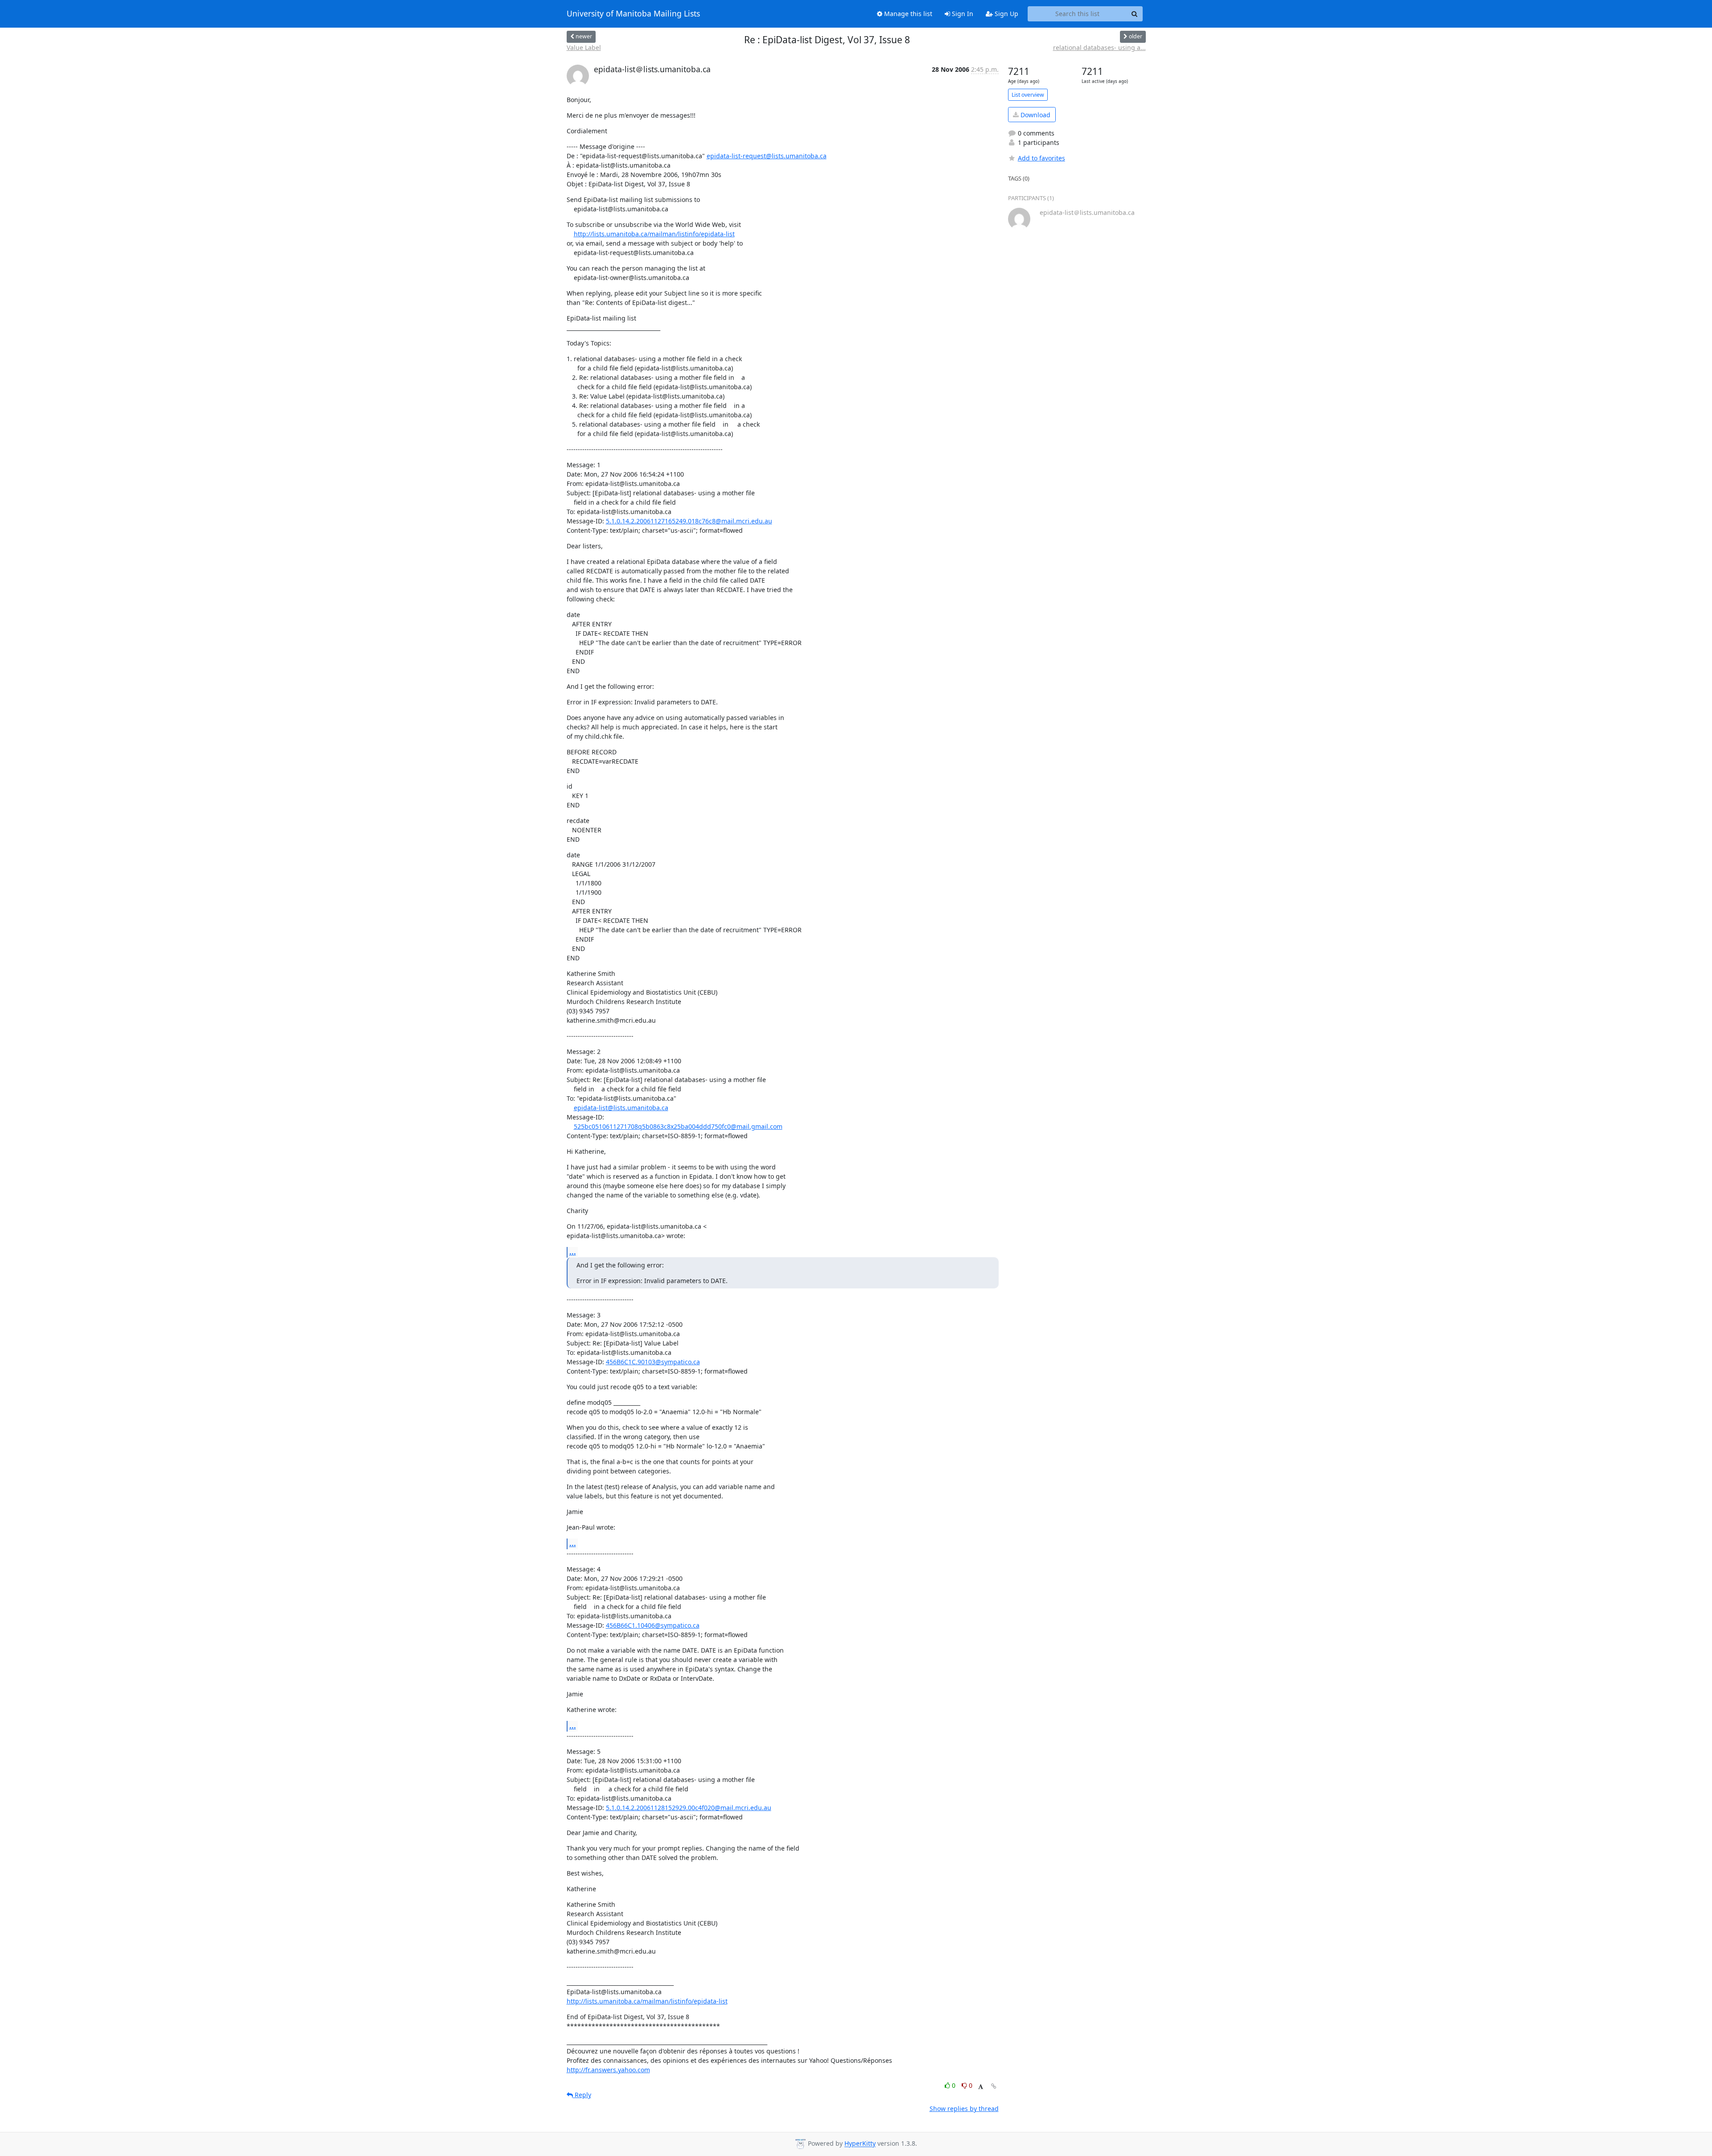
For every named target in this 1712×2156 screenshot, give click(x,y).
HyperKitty (860, 2144)
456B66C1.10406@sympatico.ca (653, 1625)
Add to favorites (1041, 158)
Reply (582, 2095)
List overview (1028, 95)
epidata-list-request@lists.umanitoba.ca (767, 156)
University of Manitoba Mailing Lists (633, 14)
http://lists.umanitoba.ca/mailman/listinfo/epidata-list (654, 234)
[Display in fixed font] (981, 2087)
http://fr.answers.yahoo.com (608, 2070)
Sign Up (1006, 14)
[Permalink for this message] (994, 2086)
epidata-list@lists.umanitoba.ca (621, 1108)
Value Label (584, 47)
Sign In (962, 14)
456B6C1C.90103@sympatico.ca (653, 1362)
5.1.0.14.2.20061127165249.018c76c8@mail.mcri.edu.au (689, 521)
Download (1035, 115)
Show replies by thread (964, 2109)
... (573, 1252)
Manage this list (907, 14)
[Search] (1135, 14)
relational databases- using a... (1099, 47)
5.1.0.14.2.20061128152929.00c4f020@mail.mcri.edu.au (689, 1808)
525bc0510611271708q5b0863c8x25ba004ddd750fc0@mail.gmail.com (678, 1126)
